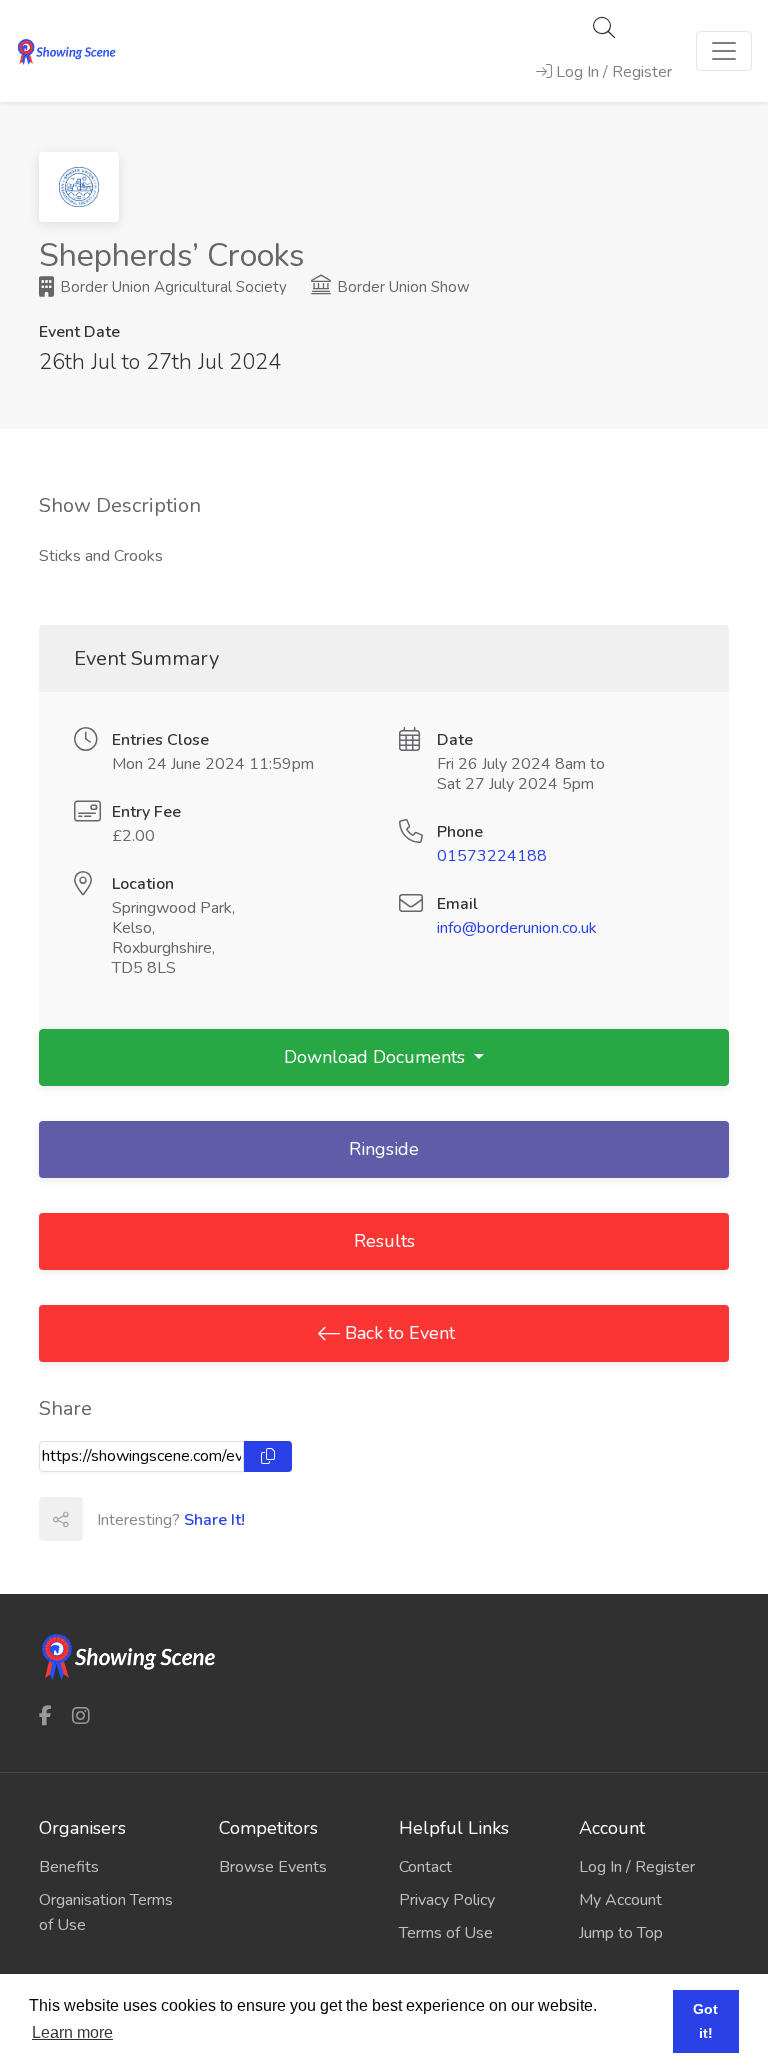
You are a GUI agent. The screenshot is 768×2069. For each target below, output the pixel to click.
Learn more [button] (72, 2032)
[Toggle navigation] (724, 51)
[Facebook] (45, 1716)
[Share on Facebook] (104, 1519)
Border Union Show (401, 287)
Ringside (384, 1149)
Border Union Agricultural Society (171, 287)
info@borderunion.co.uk (517, 928)
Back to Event (397, 1333)
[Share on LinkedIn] (192, 1519)
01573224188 (492, 856)
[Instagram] (81, 1716)
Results (384, 1241)
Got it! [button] (705, 2021)
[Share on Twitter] (148, 1519)
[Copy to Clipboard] (268, 1456)
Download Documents (377, 1057)
